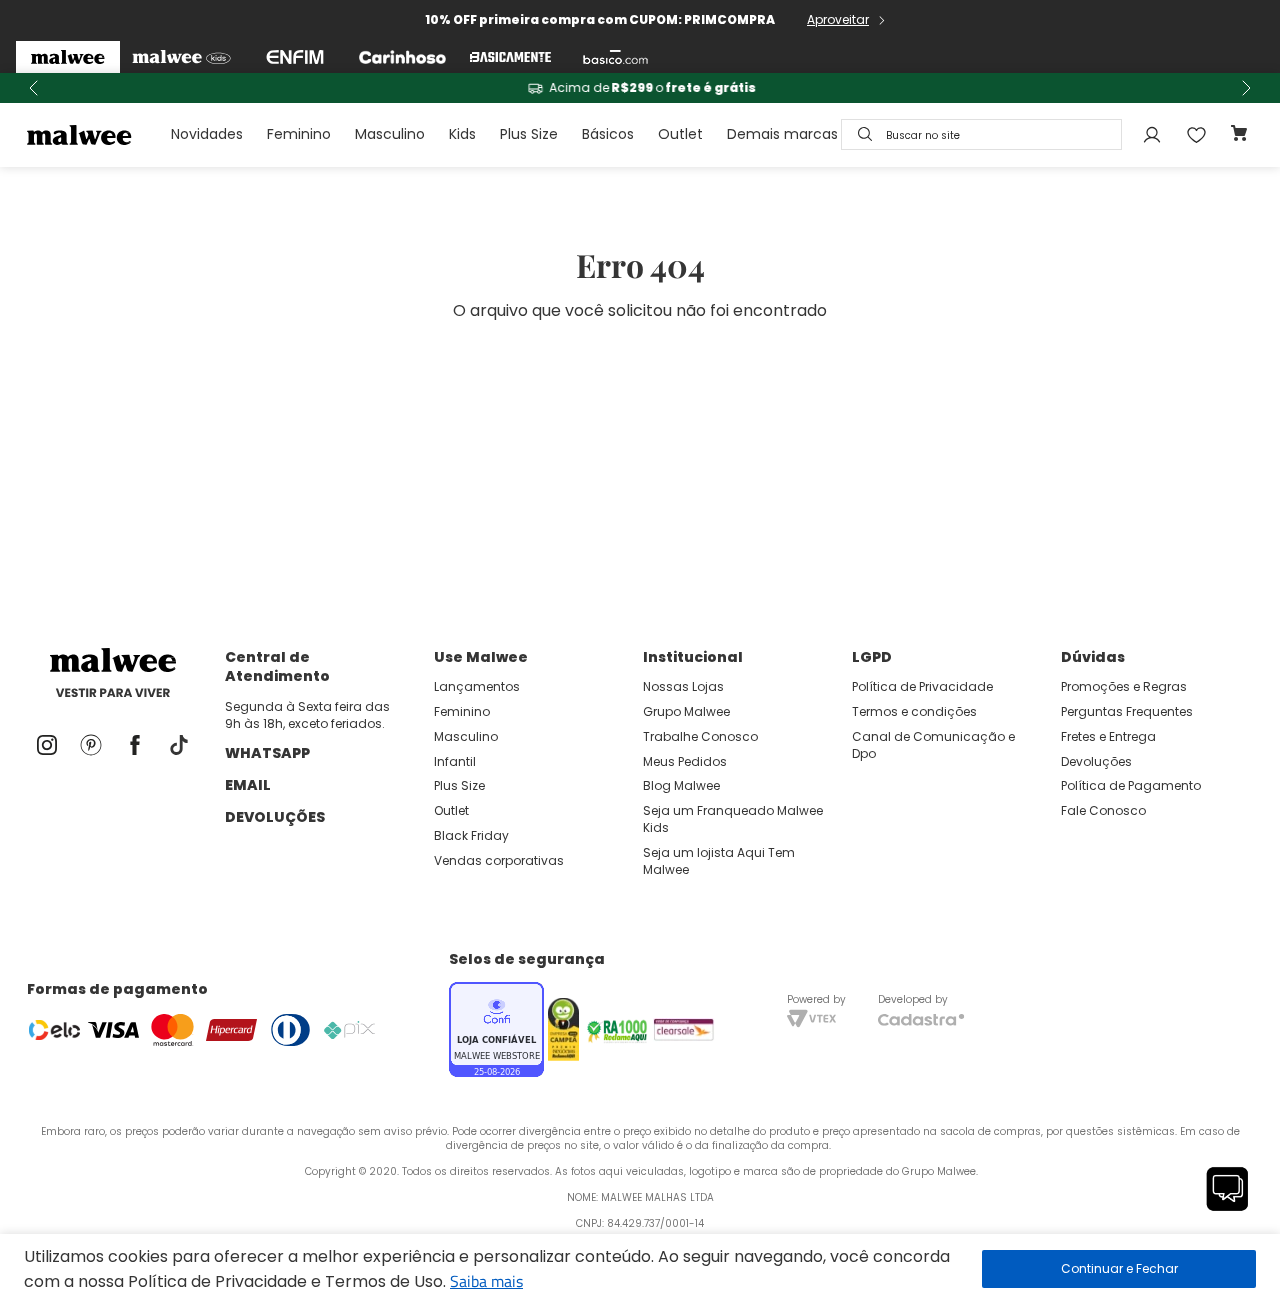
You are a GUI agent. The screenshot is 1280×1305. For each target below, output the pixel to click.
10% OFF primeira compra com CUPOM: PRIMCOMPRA (600, 19)
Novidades (207, 134)
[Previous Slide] (34, 88)
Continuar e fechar (1119, 1269)
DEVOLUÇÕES (275, 817)
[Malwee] (68, 57)
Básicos (608, 134)
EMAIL (248, 785)
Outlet (680, 134)
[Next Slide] (1246, 88)
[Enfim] (295, 57)
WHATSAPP (267, 753)
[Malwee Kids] (181, 57)
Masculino (390, 134)
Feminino (299, 134)
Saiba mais (486, 1281)
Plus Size (529, 134)
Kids (462, 134)
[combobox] (981, 134)
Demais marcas (782, 134)
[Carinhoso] (402, 57)
